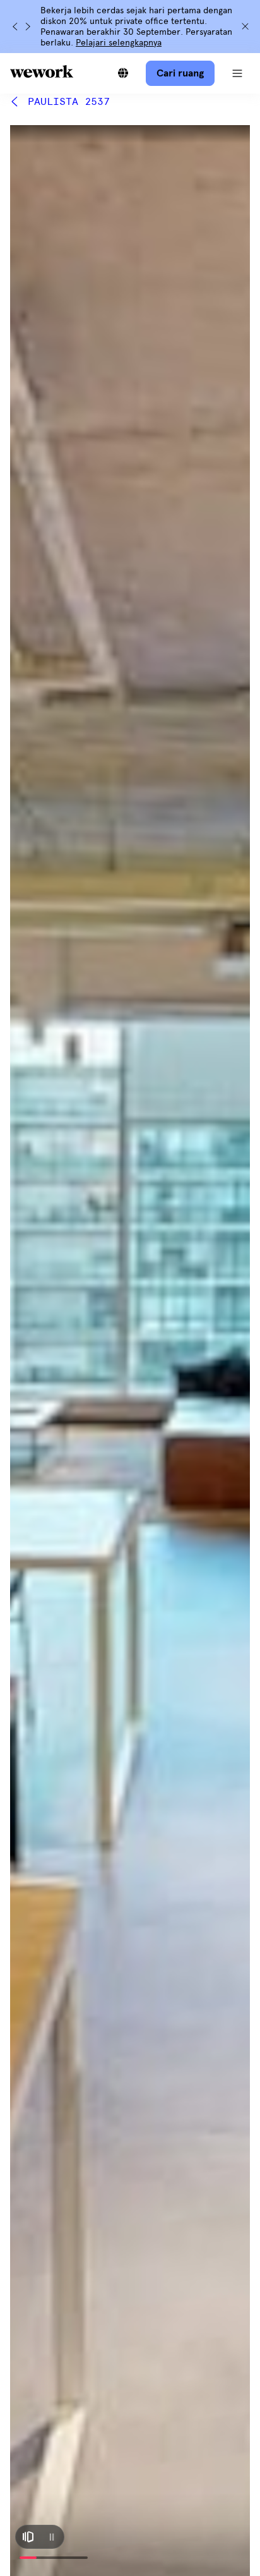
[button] (237, 73)
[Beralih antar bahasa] (123, 73)
